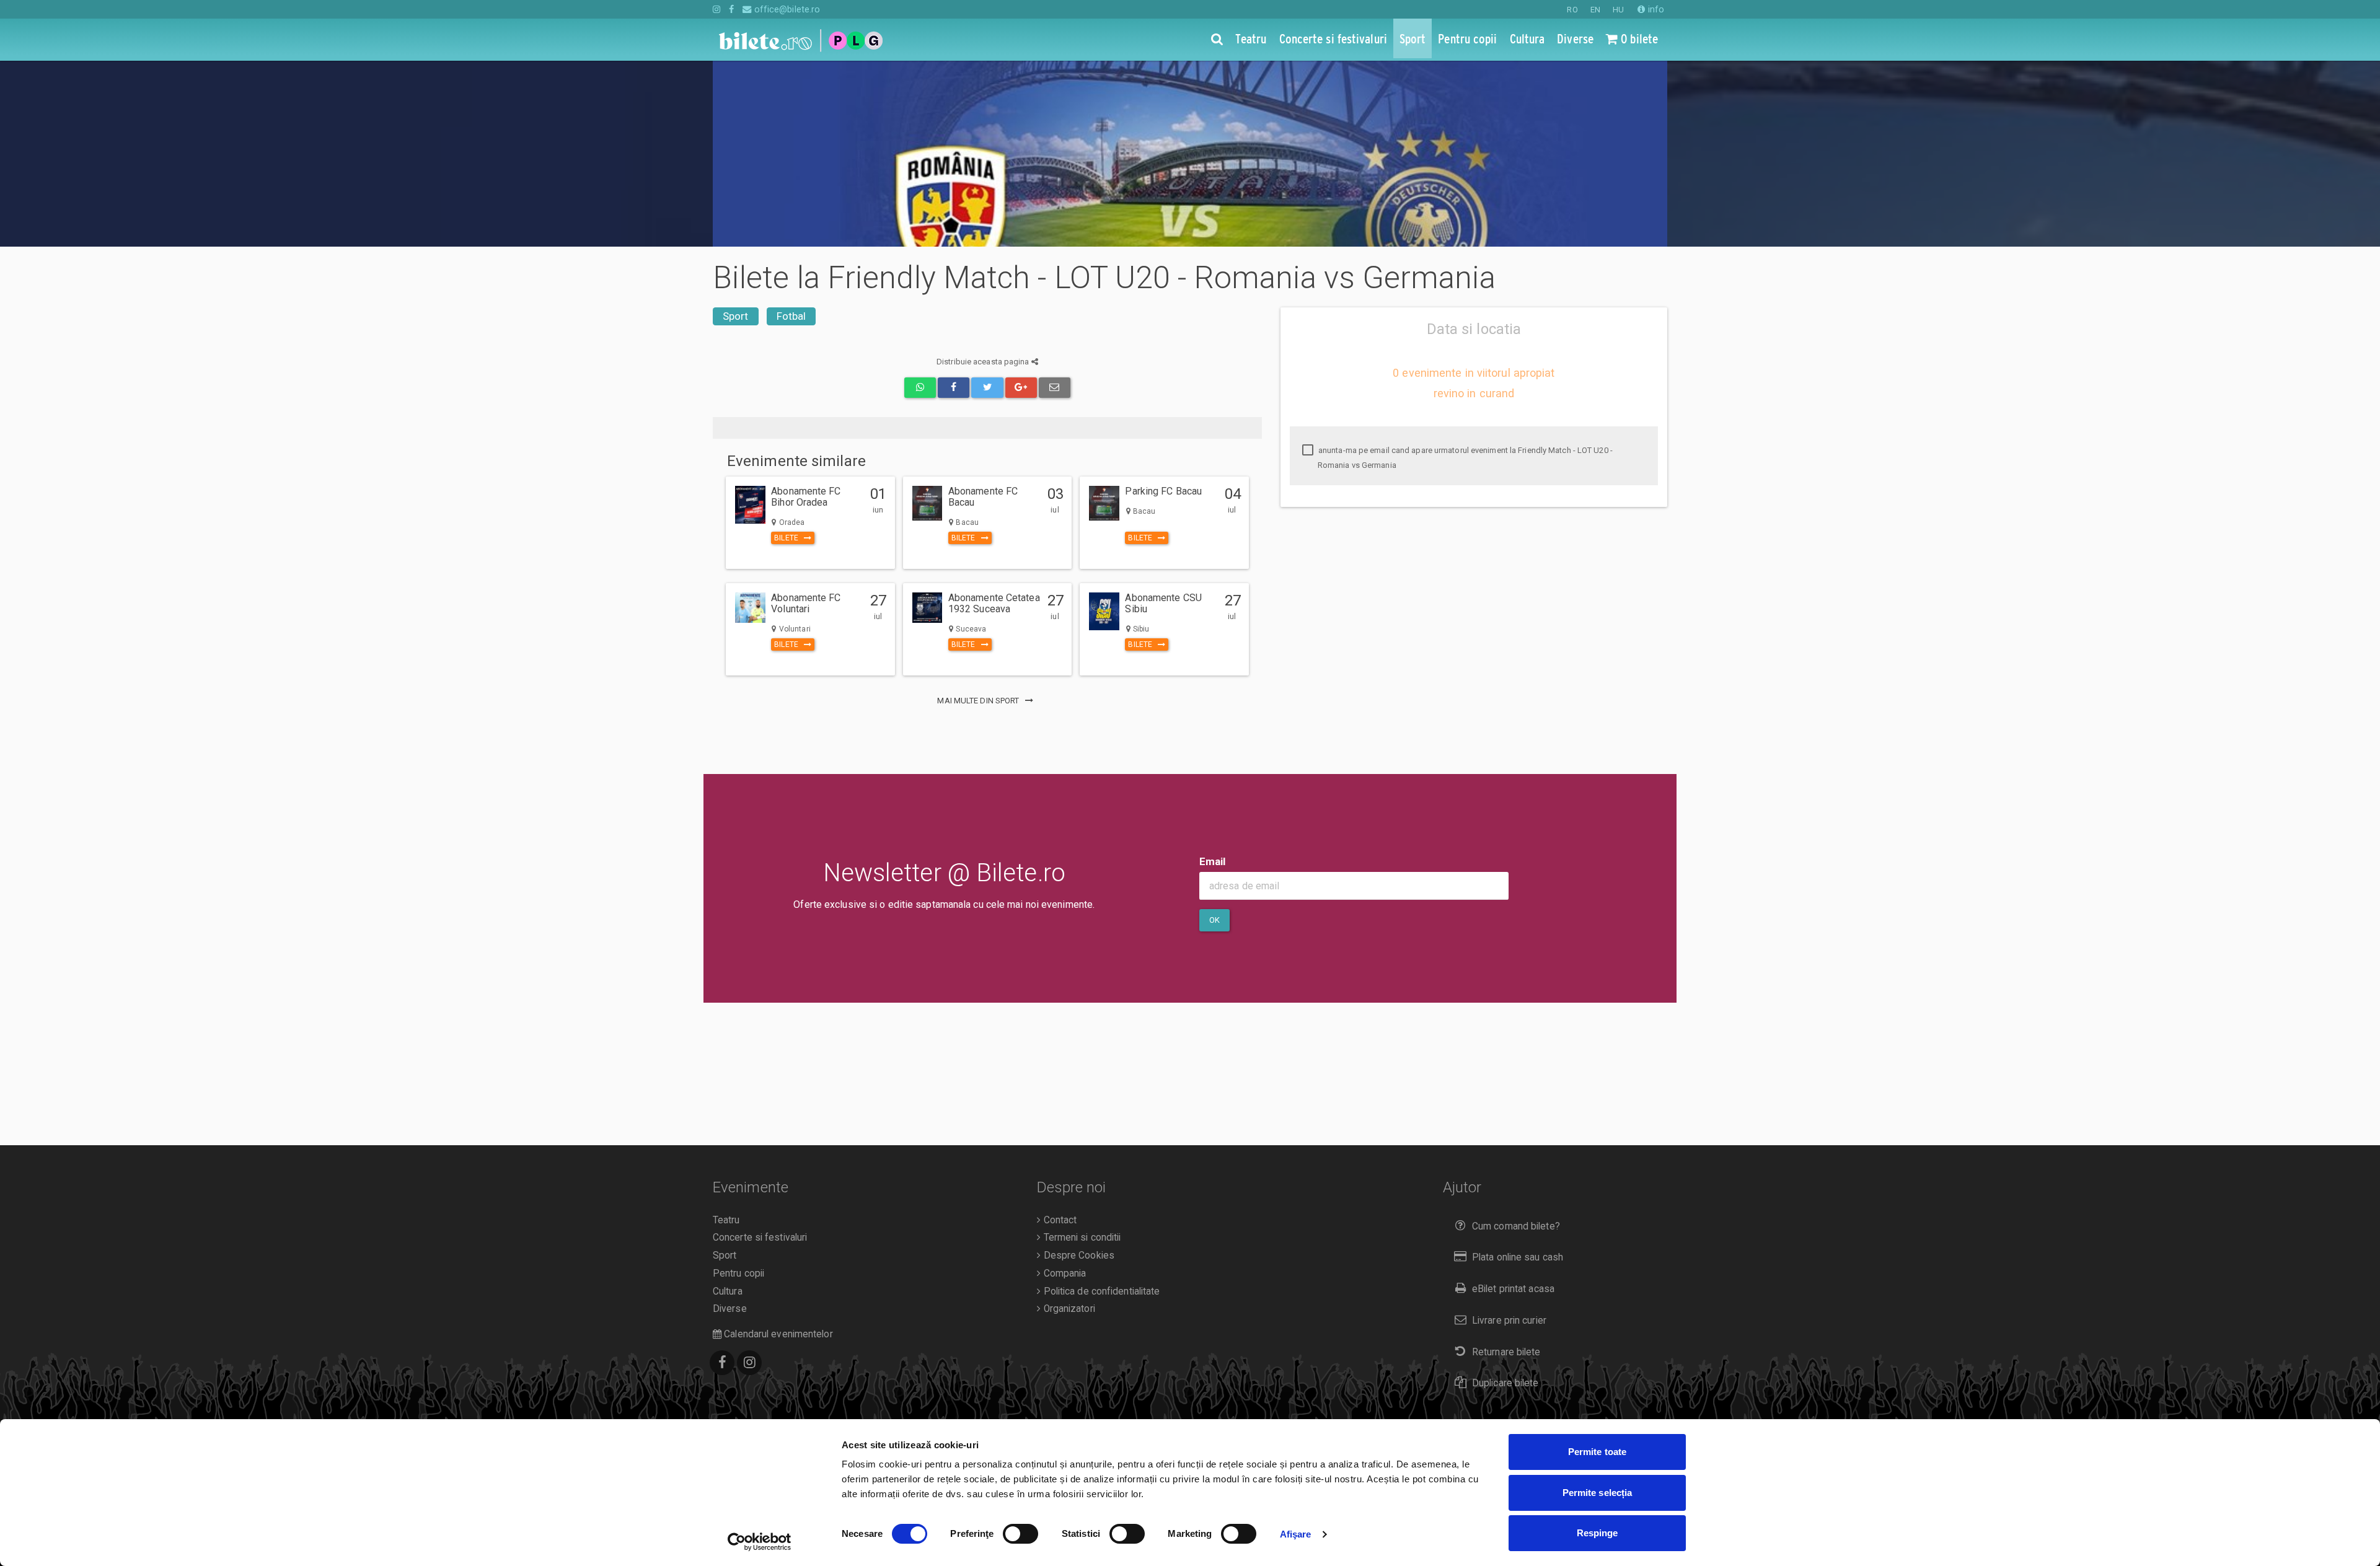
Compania (1063, 1273)
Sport (736, 316)
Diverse (730, 1309)
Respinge (1598, 1533)
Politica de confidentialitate (1100, 1291)
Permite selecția (1598, 1493)
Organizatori (1068, 1309)
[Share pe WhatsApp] (920, 388)
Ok (1214, 920)
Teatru (726, 1220)
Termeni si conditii (1081, 1238)
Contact (1059, 1220)
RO (1572, 10)
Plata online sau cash (1518, 1257)
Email (1213, 861)
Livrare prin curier (1509, 1321)
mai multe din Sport (979, 701)
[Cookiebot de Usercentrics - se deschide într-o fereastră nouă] (760, 1542)
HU (1618, 10)
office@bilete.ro (786, 9)
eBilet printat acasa (1513, 1289)
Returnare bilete (1506, 1352)
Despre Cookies (1078, 1256)
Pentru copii (738, 1273)
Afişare (1296, 1534)
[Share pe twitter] (987, 388)
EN (1595, 10)
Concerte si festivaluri (760, 1238)
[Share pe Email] (1055, 388)
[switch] (1020, 1534)
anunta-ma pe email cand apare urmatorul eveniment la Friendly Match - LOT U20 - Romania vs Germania (1465, 458)
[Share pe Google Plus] (1021, 388)
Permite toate (1597, 1452)
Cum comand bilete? (1516, 1226)
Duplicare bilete (1505, 1383)
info (1655, 9)
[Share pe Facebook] (954, 388)
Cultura (728, 1291)
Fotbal (791, 316)
